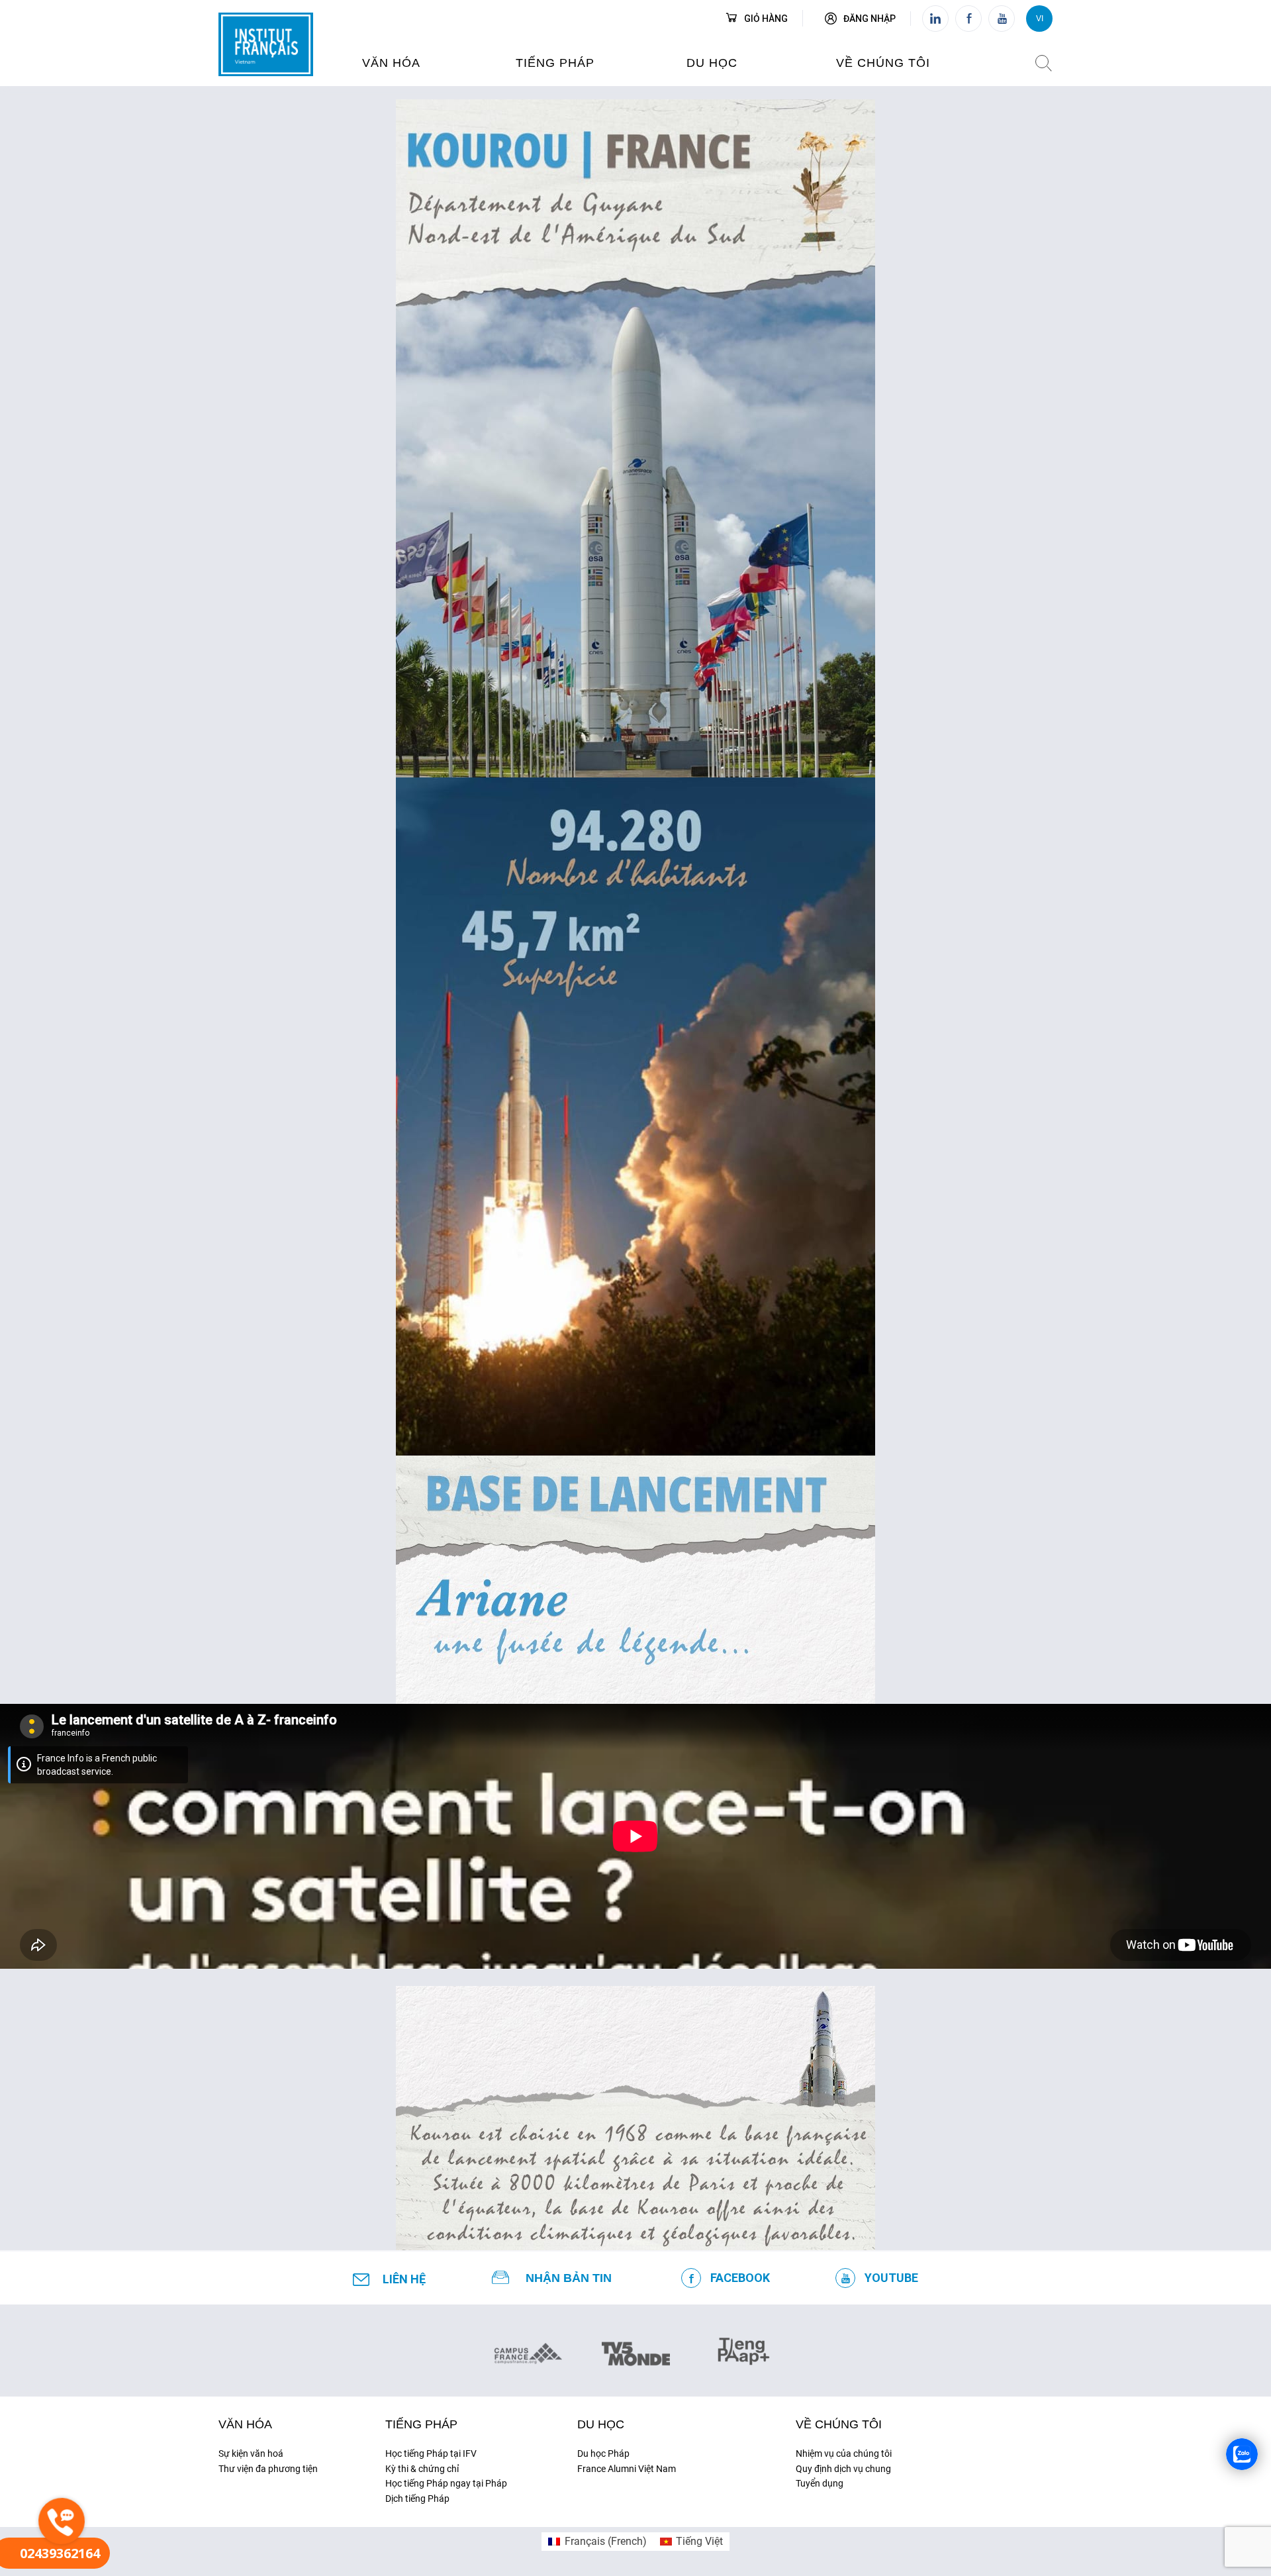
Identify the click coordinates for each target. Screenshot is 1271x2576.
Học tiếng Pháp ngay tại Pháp (446, 2483)
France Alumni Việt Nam (627, 2469)
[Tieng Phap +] (744, 2350)
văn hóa (391, 63)
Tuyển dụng (820, 2483)
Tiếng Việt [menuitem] (699, 2541)
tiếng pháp (555, 63)
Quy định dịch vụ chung (843, 2469)
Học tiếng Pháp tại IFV (431, 2453)
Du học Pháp (603, 2453)
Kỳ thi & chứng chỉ (422, 2469)
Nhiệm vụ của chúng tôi (844, 2453)
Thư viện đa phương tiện (268, 2469)
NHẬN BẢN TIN (569, 2278)
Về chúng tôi (883, 63)
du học (712, 63)
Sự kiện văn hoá (251, 2453)
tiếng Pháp (421, 2424)
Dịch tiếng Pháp (417, 2499)
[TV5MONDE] (636, 2350)
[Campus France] (528, 2353)
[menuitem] (597, 2542)
